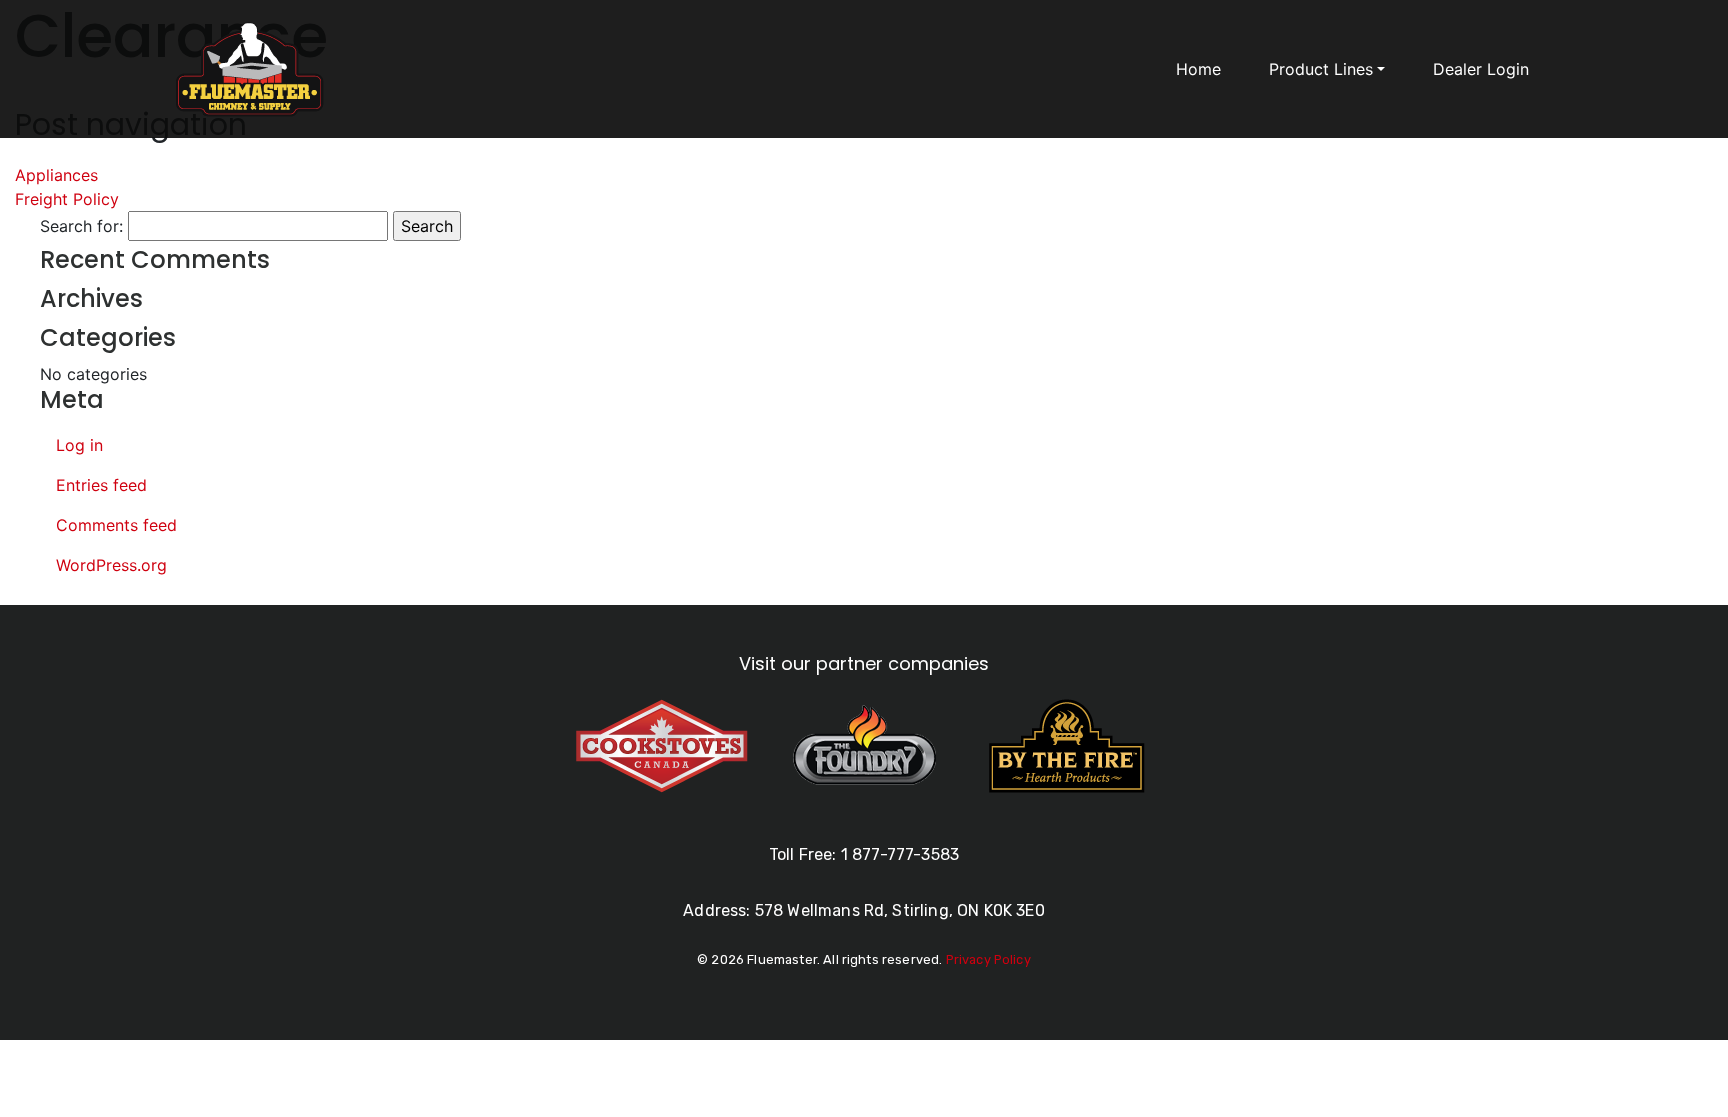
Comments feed (116, 525)
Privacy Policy (988, 959)
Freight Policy (67, 199)
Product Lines (1321, 69)
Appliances (56, 175)
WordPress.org (111, 565)
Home (1198, 69)
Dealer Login (1481, 69)
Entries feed (101, 485)
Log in (79, 445)
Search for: (81, 226)
